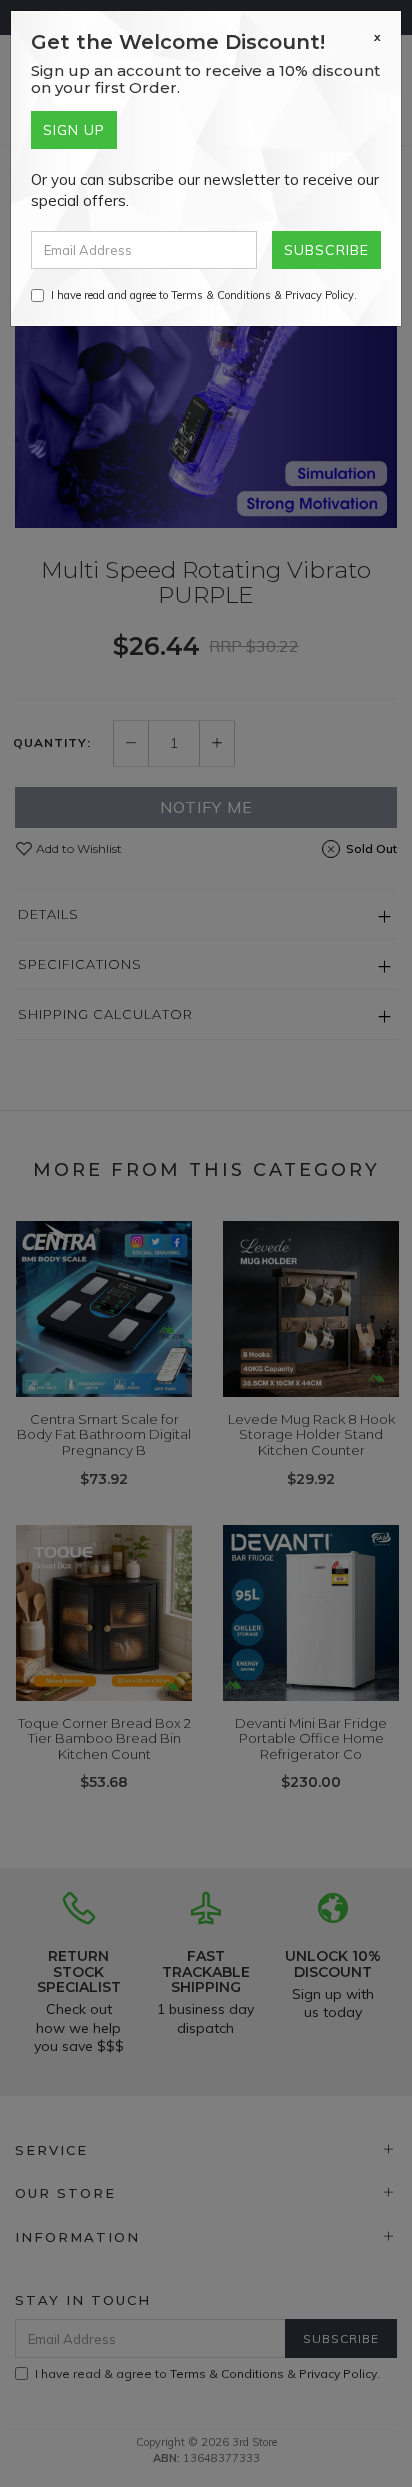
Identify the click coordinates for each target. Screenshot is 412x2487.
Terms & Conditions (221, 295)
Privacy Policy (319, 295)
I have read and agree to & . (204, 295)
